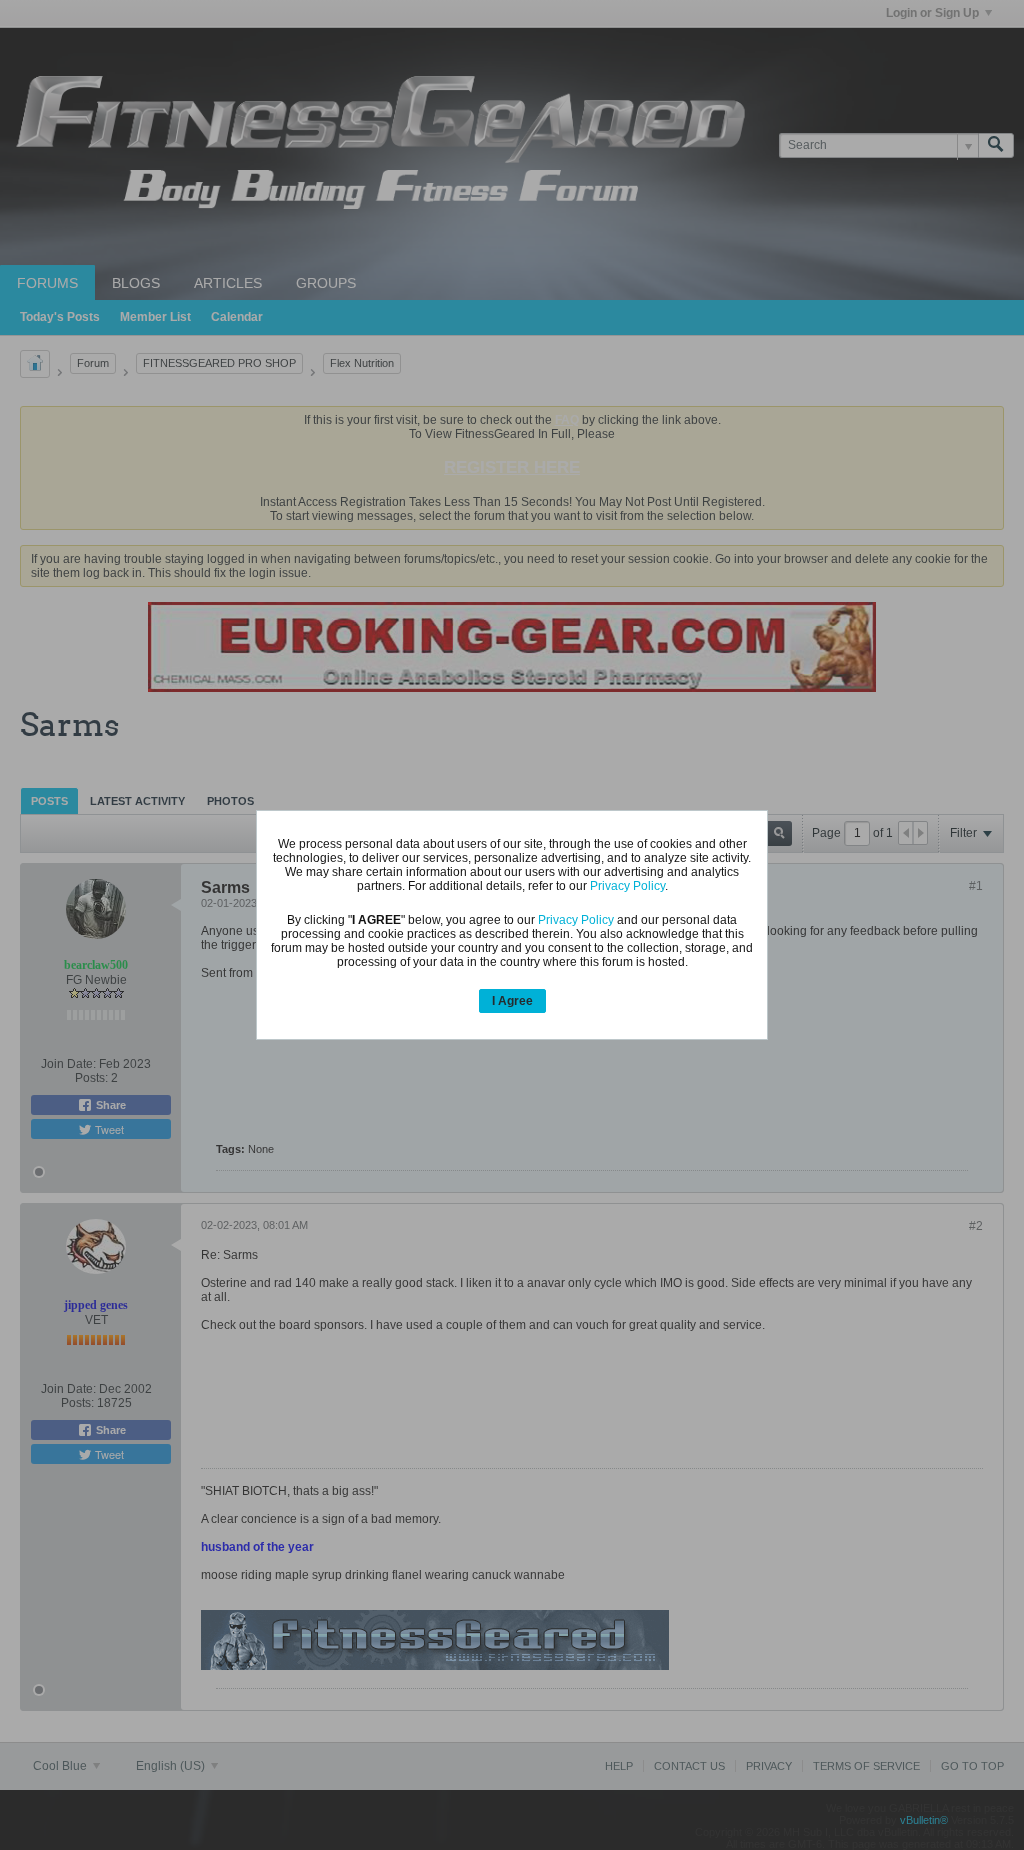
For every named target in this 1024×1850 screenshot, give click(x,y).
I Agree (512, 1001)
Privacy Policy (627, 886)
